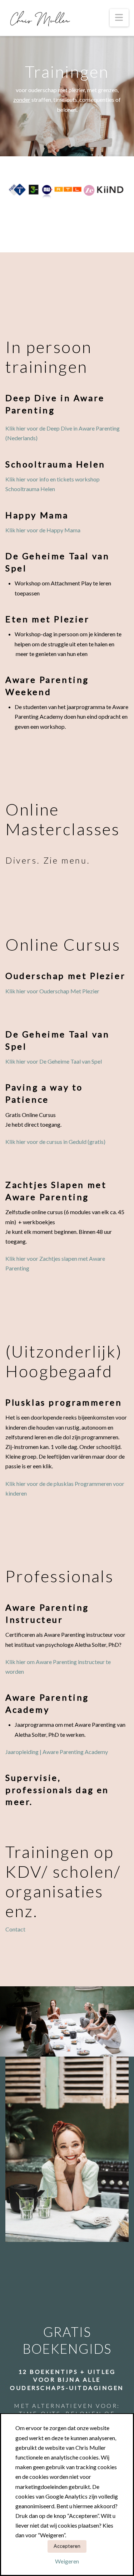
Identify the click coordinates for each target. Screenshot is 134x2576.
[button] (119, 18)
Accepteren (67, 2546)
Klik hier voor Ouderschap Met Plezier (52, 991)
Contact (15, 1929)
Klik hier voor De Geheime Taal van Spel (54, 1061)
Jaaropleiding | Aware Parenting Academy (57, 1752)
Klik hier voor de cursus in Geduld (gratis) (55, 1142)
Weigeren (67, 2561)
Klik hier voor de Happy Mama (43, 530)
